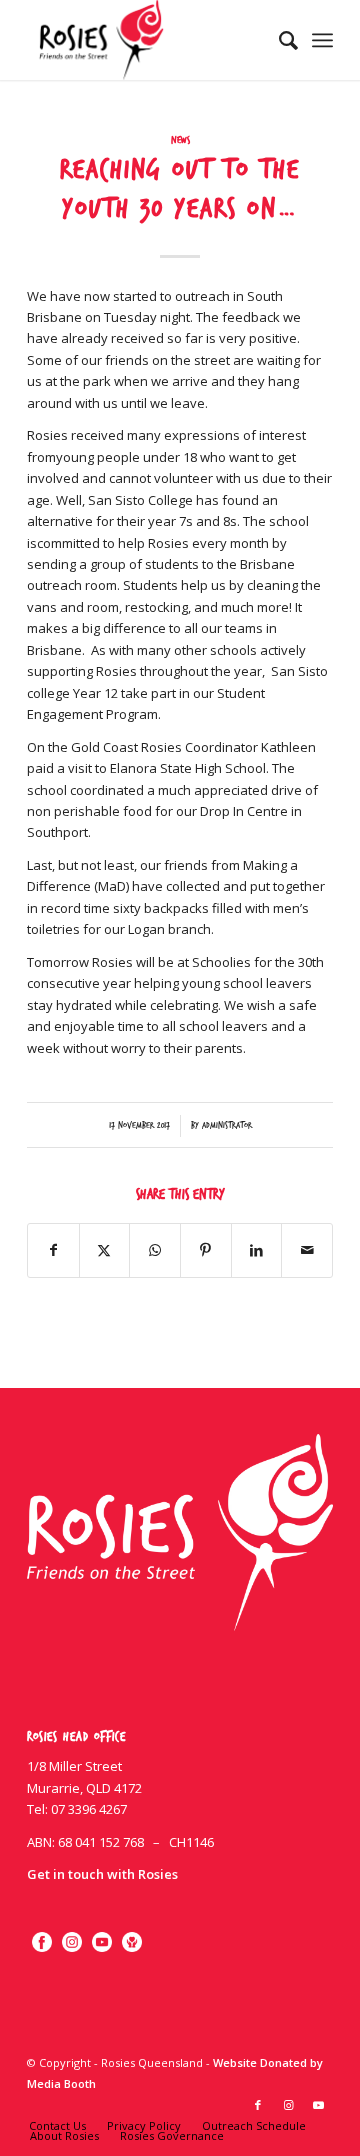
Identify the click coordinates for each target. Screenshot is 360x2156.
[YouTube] (102, 1942)
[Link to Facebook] (258, 2105)
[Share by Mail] (307, 1250)
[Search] (278, 40)
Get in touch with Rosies (102, 1874)
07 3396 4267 (89, 1809)
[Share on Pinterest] (206, 1250)
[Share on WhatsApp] (155, 1250)
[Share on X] (105, 1250)
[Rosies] (149, 40)
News (180, 140)
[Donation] (132, 1942)
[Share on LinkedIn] (257, 1250)
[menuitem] (278, 40)
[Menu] (322, 40)
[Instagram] (72, 1942)
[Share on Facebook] (53, 1250)
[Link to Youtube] (318, 2105)
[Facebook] (42, 1942)
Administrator (227, 1125)
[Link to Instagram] (288, 2105)
